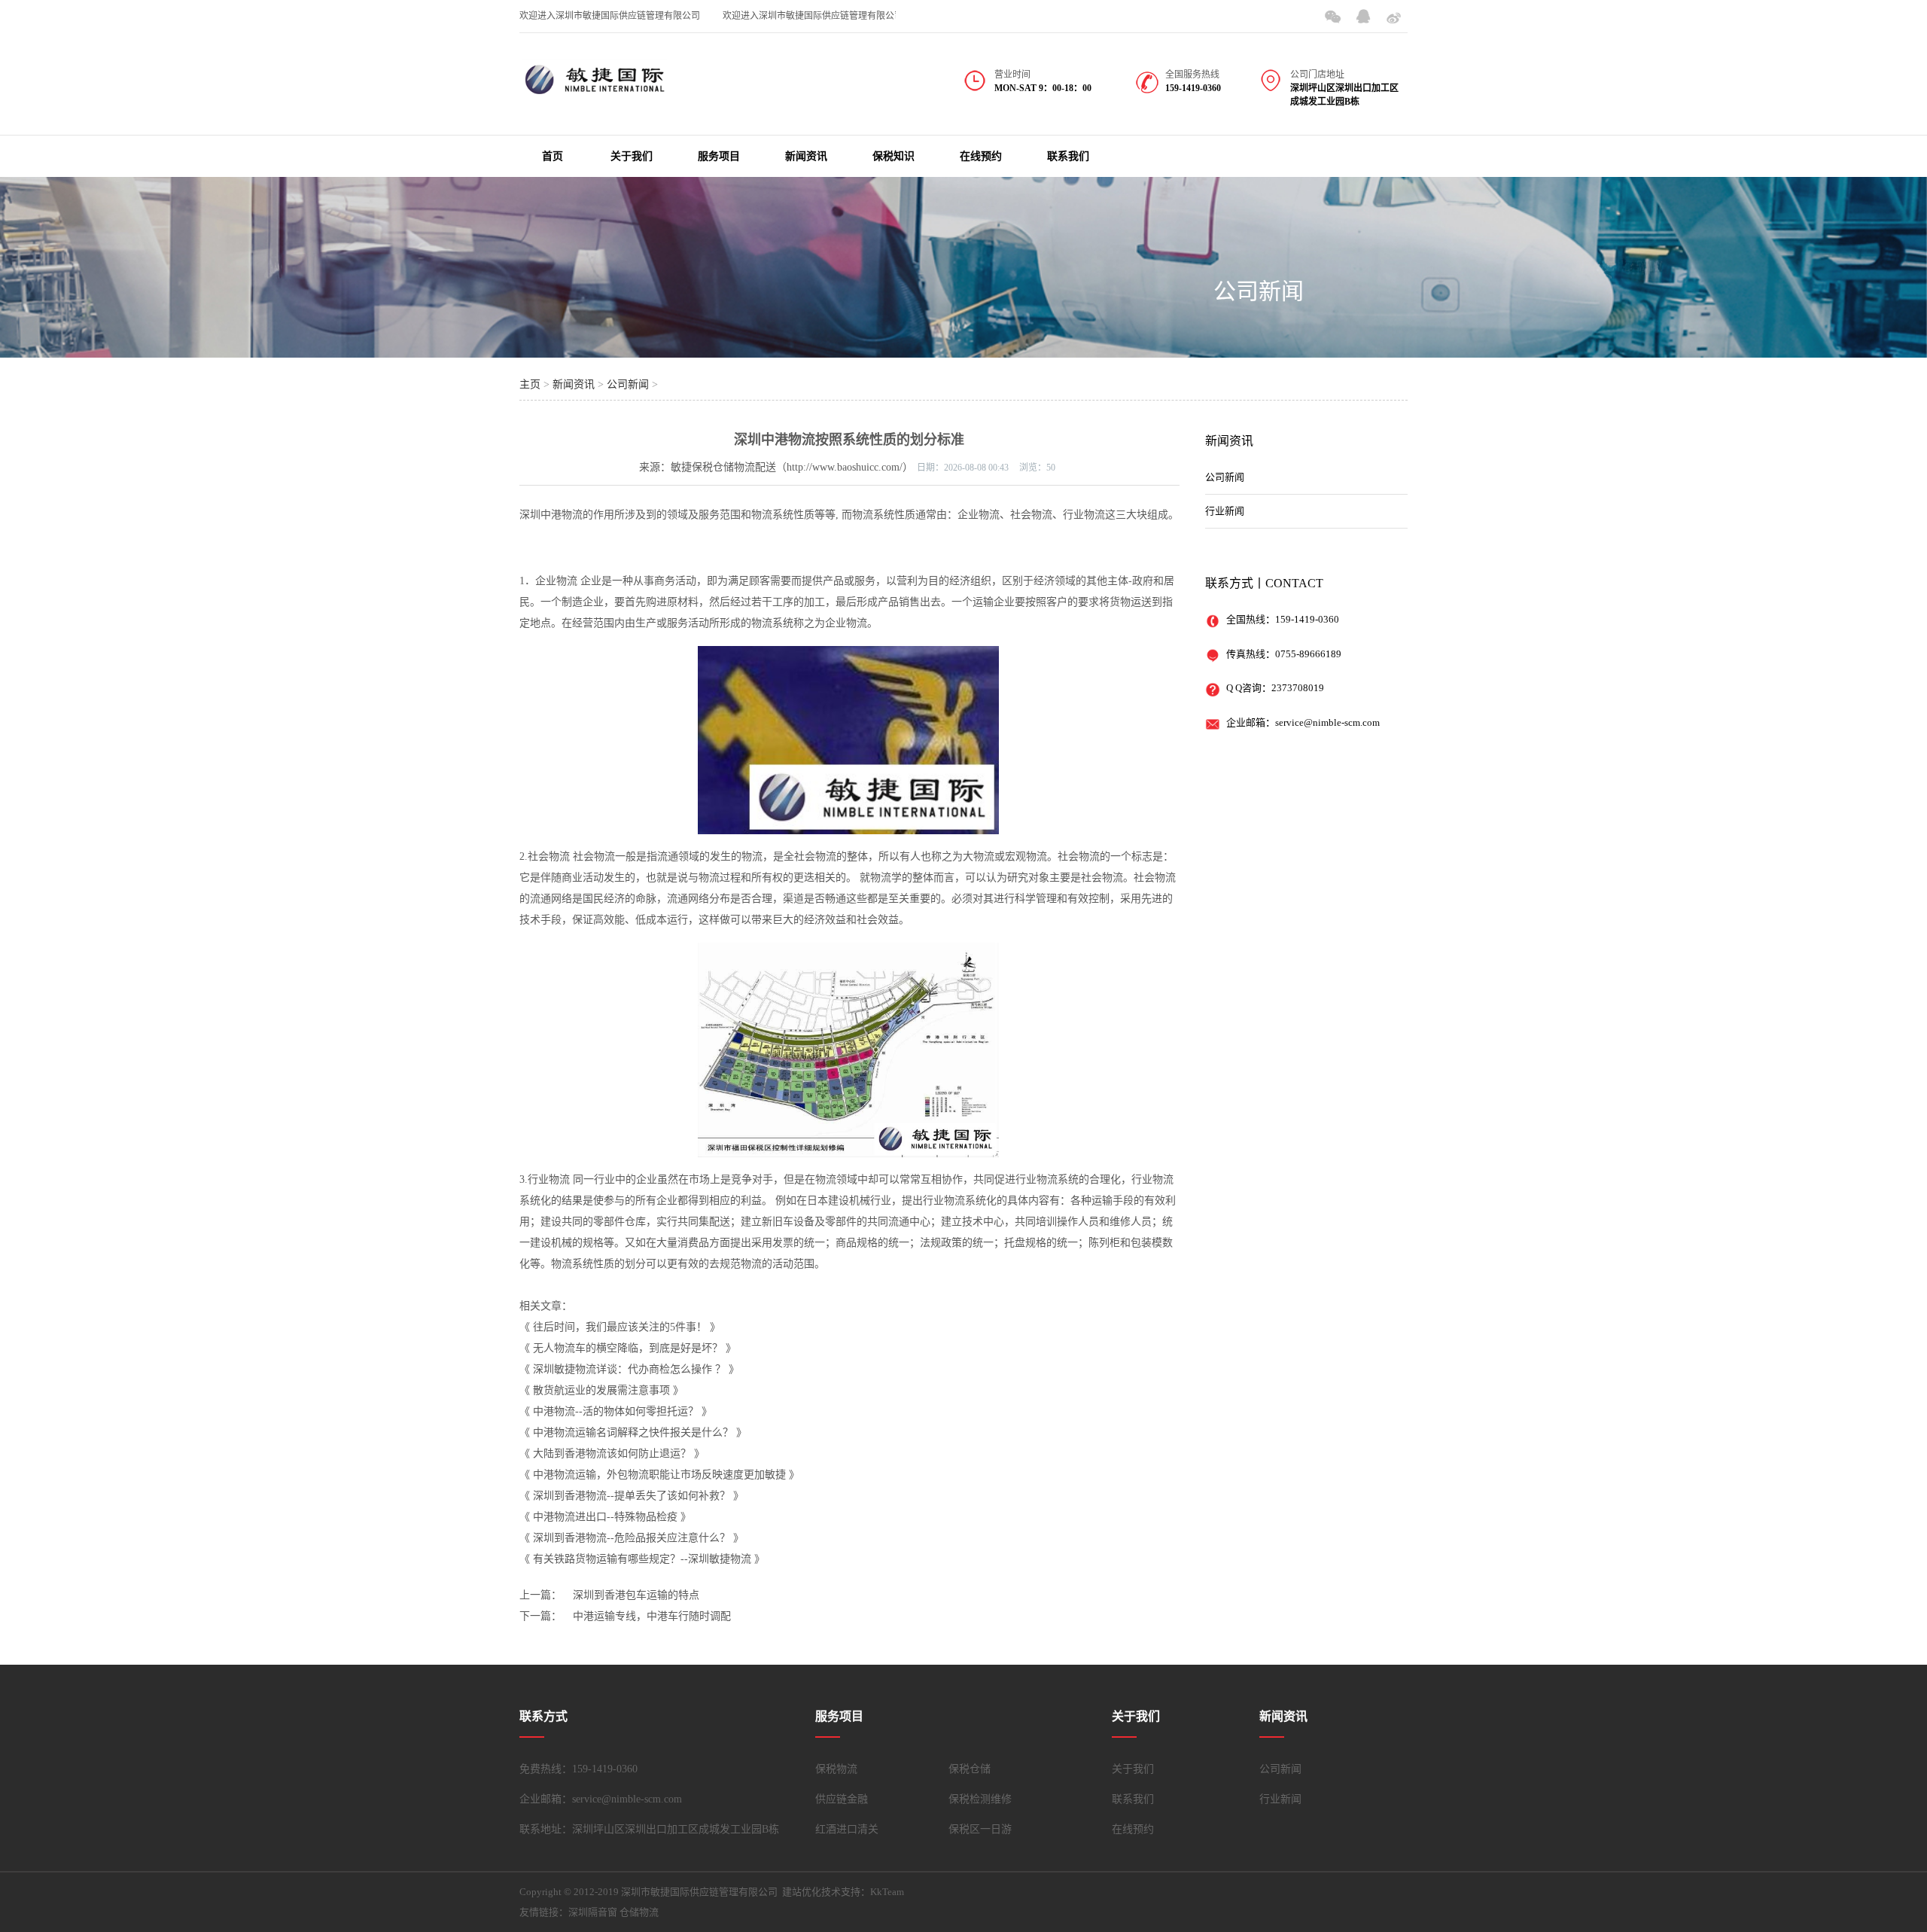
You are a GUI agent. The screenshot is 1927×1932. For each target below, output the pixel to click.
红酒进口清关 (847, 1829)
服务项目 (719, 156)
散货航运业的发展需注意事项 (601, 1390)
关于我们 (632, 156)
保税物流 (836, 1769)
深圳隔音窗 (593, 1912)
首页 (553, 156)
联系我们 (1068, 156)
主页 (530, 384)
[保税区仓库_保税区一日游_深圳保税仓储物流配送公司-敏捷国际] (595, 89)
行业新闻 (1225, 511)
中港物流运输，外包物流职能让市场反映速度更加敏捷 (659, 1475)
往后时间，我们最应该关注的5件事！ (620, 1327)
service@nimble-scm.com (1327, 722)
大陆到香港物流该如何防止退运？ (612, 1454)
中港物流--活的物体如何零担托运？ (616, 1411)
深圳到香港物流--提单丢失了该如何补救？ (632, 1496)
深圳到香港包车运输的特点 (636, 1595)
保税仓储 (970, 1769)
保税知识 (893, 156)
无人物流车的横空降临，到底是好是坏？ (628, 1348)
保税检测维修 (980, 1799)
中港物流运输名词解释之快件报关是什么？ (633, 1432)
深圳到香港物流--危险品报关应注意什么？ (632, 1538)
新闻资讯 (806, 156)
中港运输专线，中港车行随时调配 (652, 1616)
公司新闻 (1259, 291)
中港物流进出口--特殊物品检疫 (605, 1517)
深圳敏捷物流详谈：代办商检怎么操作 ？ (629, 1369)
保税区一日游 (980, 1829)
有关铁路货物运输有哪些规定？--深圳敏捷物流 (642, 1559)
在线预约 (981, 156)
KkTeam (887, 1892)
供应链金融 (842, 1799)
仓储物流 (639, 1912)
